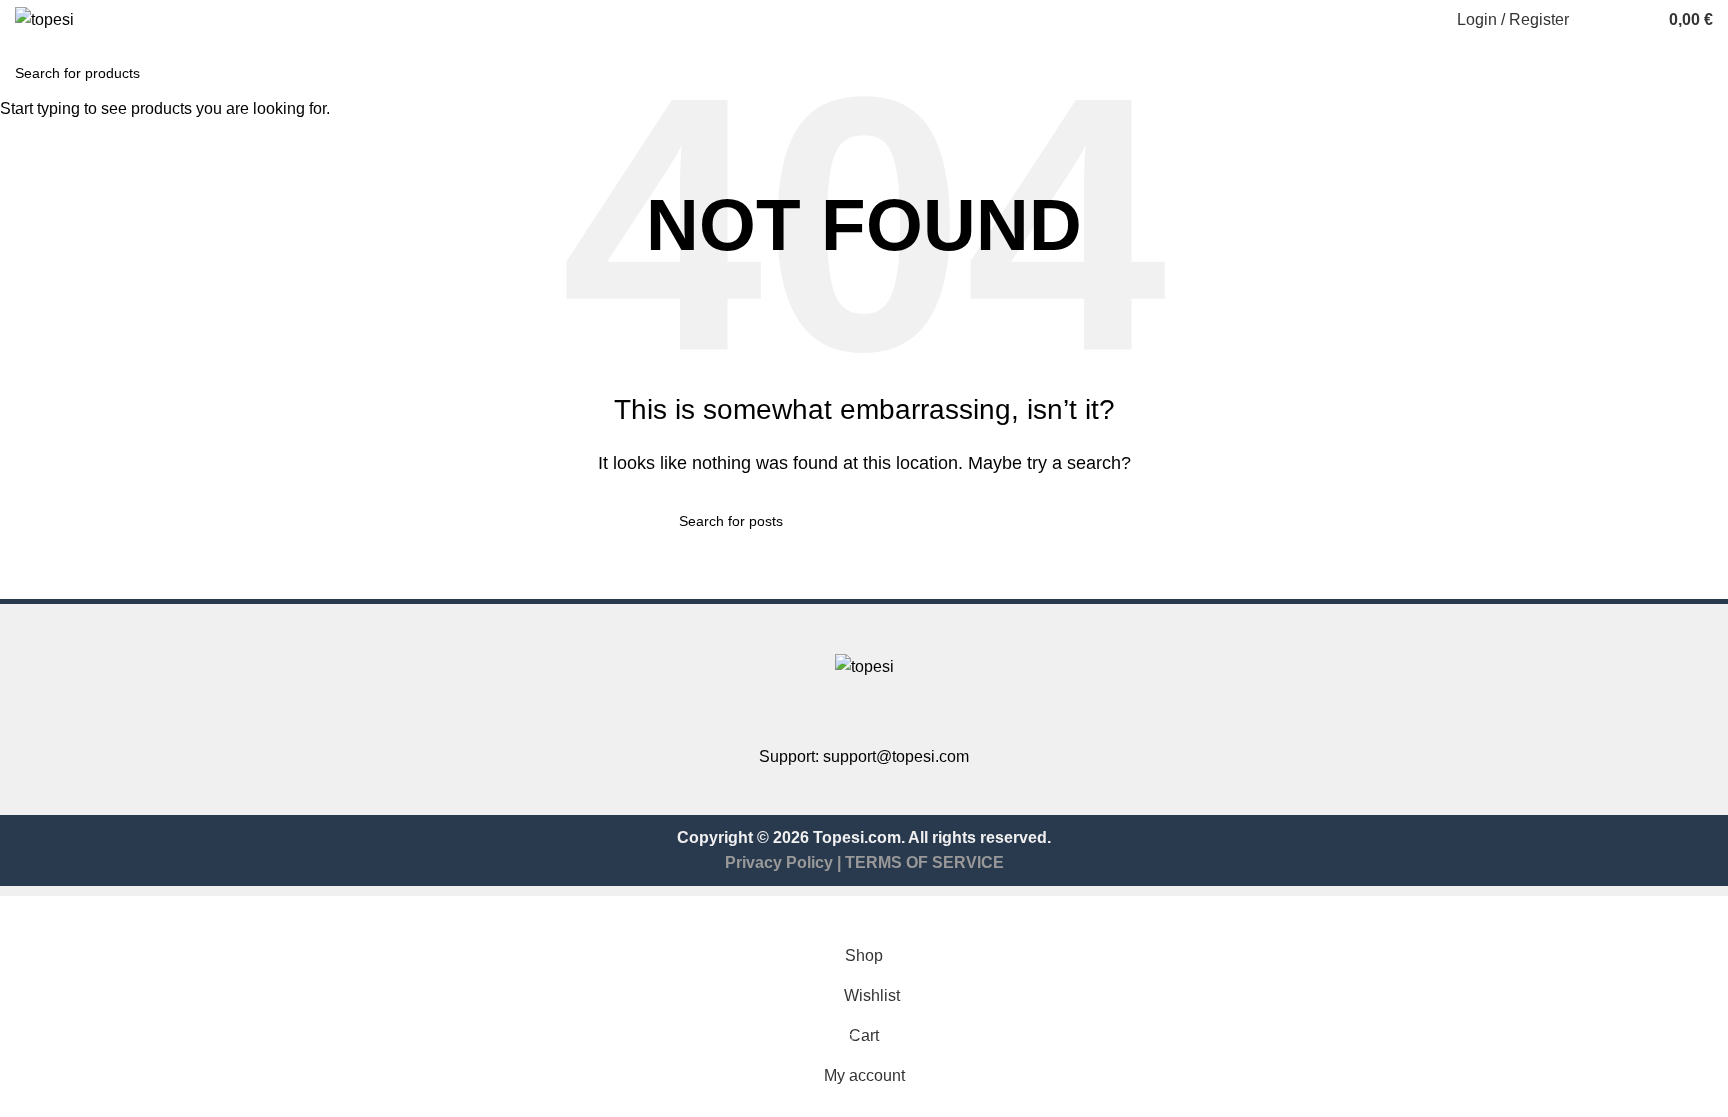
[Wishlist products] (1633, 20)
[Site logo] (44, 18)
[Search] (1597, 20)
